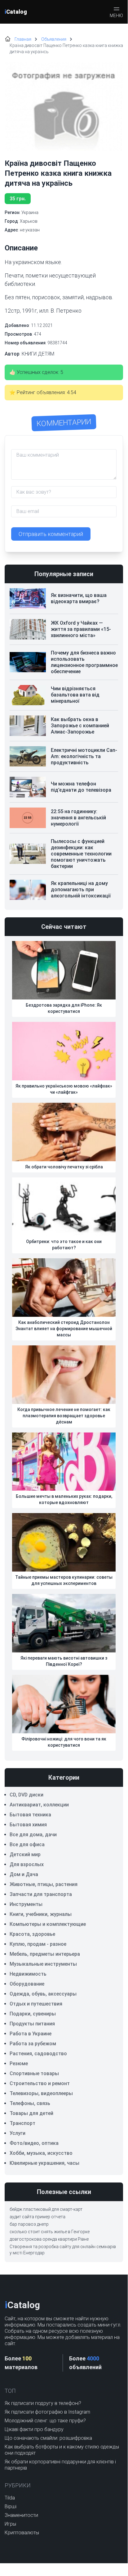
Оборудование (27, 1984)
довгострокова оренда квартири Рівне (49, 2239)
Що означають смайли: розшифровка (48, 2438)
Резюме (19, 2064)
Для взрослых (27, 1864)
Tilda (10, 2498)
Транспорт (22, 2123)
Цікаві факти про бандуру (34, 2429)
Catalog (16, 12)
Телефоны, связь (30, 2103)
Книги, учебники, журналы (41, 1914)
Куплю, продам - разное (38, 1944)
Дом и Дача (24, 1874)
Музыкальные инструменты (43, 1964)
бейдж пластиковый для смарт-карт (46, 2209)
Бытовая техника (30, 1815)
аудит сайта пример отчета (38, 2217)
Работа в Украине (31, 2034)
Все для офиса (27, 1845)
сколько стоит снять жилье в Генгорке (50, 2232)
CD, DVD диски (26, 1795)
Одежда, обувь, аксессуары (43, 1994)
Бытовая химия (28, 1825)
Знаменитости (21, 2515)
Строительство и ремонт (40, 2083)
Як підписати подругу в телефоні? (43, 2403)
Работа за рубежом (33, 2044)
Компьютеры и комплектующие (48, 1924)
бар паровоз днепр (29, 2224)
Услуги (18, 2133)
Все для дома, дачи (33, 1835)
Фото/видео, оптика (34, 2143)
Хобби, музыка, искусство (41, 2153)
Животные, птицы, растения (44, 1884)
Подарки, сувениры (33, 2014)
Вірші (11, 2506)
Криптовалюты (22, 2533)
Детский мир (25, 1854)
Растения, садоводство (38, 2054)
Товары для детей (31, 2113)
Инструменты (26, 1904)
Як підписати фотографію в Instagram (47, 2412)
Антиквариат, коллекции (39, 1805)
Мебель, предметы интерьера (45, 1954)
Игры (10, 2524)
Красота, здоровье (32, 1934)
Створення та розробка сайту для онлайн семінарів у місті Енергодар (63, 2250)
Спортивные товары (34, 2073)
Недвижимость (28, 1974)
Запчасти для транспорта (41, 1894)
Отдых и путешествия (36, 2004)
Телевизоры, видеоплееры (41, 2093)
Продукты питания (32, 2024)
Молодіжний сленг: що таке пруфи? (45, 2421)
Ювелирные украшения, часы (44, 2163)
